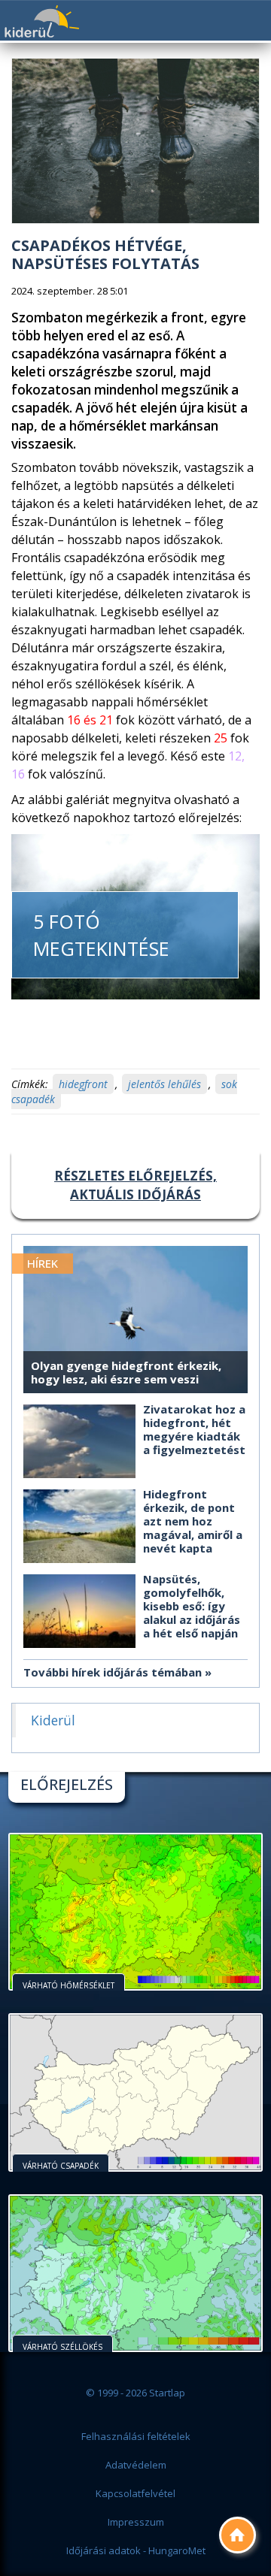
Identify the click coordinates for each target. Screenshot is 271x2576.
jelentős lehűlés (164, 1084)
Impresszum (136, 2522)
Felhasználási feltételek (136, 2436)
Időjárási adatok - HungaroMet (136, 2550)
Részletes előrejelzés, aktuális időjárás (135, 1185)
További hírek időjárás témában (113, 1672)
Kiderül (41, 21)
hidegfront (83, 1084)
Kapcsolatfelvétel (135, 2493)
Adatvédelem (136, 2465)
